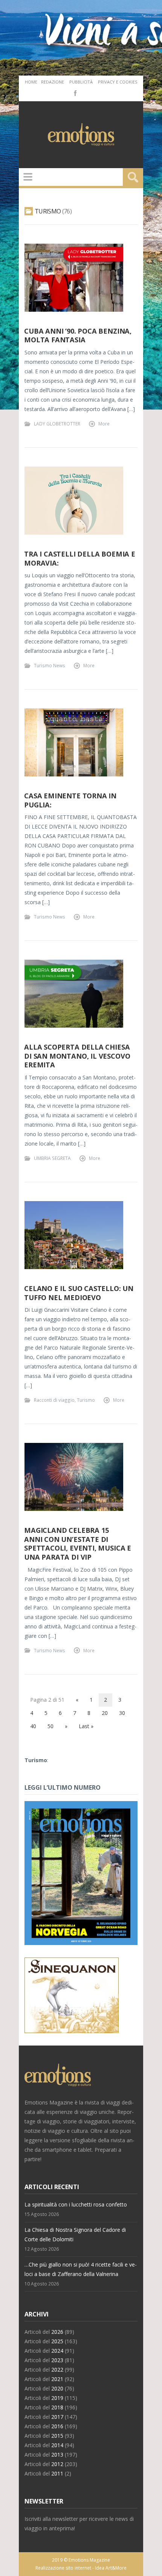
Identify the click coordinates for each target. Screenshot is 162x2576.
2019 (57, 2398)
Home (31, 82)
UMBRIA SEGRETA (52, 1158)
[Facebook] (75, 93)
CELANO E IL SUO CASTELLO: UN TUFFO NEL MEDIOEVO (79, 1293)
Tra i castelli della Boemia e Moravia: (80, 558)
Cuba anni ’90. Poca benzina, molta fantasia (78, 336)
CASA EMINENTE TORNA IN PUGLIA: (70, 800)
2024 (57, 2351)
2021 (57, 2379)
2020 (57, 2388)
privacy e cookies (118, 82)
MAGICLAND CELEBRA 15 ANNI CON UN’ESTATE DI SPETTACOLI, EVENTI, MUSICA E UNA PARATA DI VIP (78, 1544)
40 (33, 1726)
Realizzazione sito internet (63, 2568)
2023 (57, 2360)
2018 (57, 2407)
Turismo (86, 1400)
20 (105, 1713)
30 (122, 1713)
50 (50, 1726)
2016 (57, 2426)
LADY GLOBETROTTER (57, 424)
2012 (57, 2464)
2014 (57, 2445)
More (104, 424)
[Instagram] (86, 93)
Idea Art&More (111, 2568)
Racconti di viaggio (54, 1400)
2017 (57, 2417)
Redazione (53, 82)
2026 (57, 2332)
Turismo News (50, 665)
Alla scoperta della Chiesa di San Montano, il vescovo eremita (77, 1056)
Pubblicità (81, 82)
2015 (57, 2436)
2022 (57, 2370)
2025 (57, 2341)
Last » (86, 1726)
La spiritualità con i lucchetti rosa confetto (76, 2204)
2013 (57, 2455)
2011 (57, 2473)
